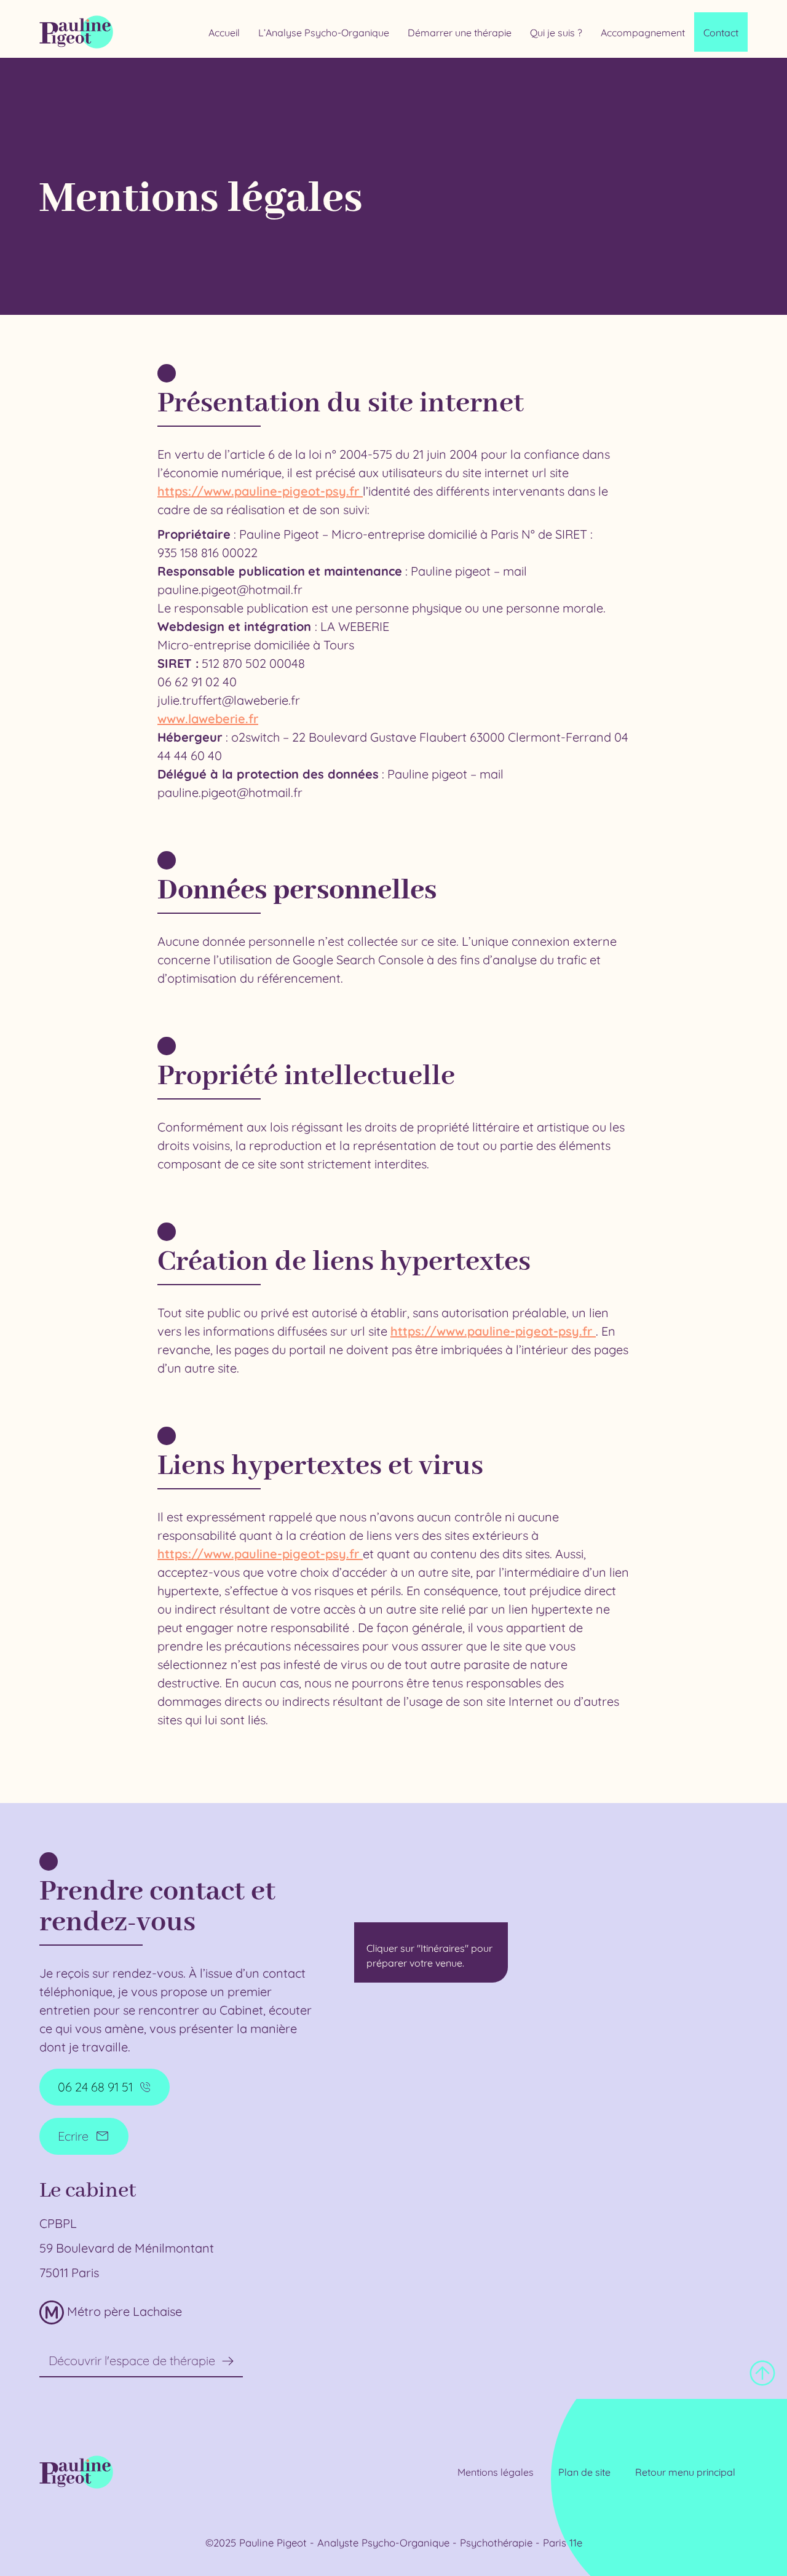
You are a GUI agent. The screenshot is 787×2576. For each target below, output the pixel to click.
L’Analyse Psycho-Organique (324, 33)
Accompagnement (643, 33)
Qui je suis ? (556, 33)
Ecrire (73, 2136)
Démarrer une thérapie (460, 33)
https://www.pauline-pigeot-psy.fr (260, 491)
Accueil (224, 33)
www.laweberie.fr (208, 719)
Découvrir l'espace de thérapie (132, 2360)
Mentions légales (496, 2472)
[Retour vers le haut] (762, 2373)
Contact (721, 33)
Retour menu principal (685, 2472)
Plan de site (584, 2472)
